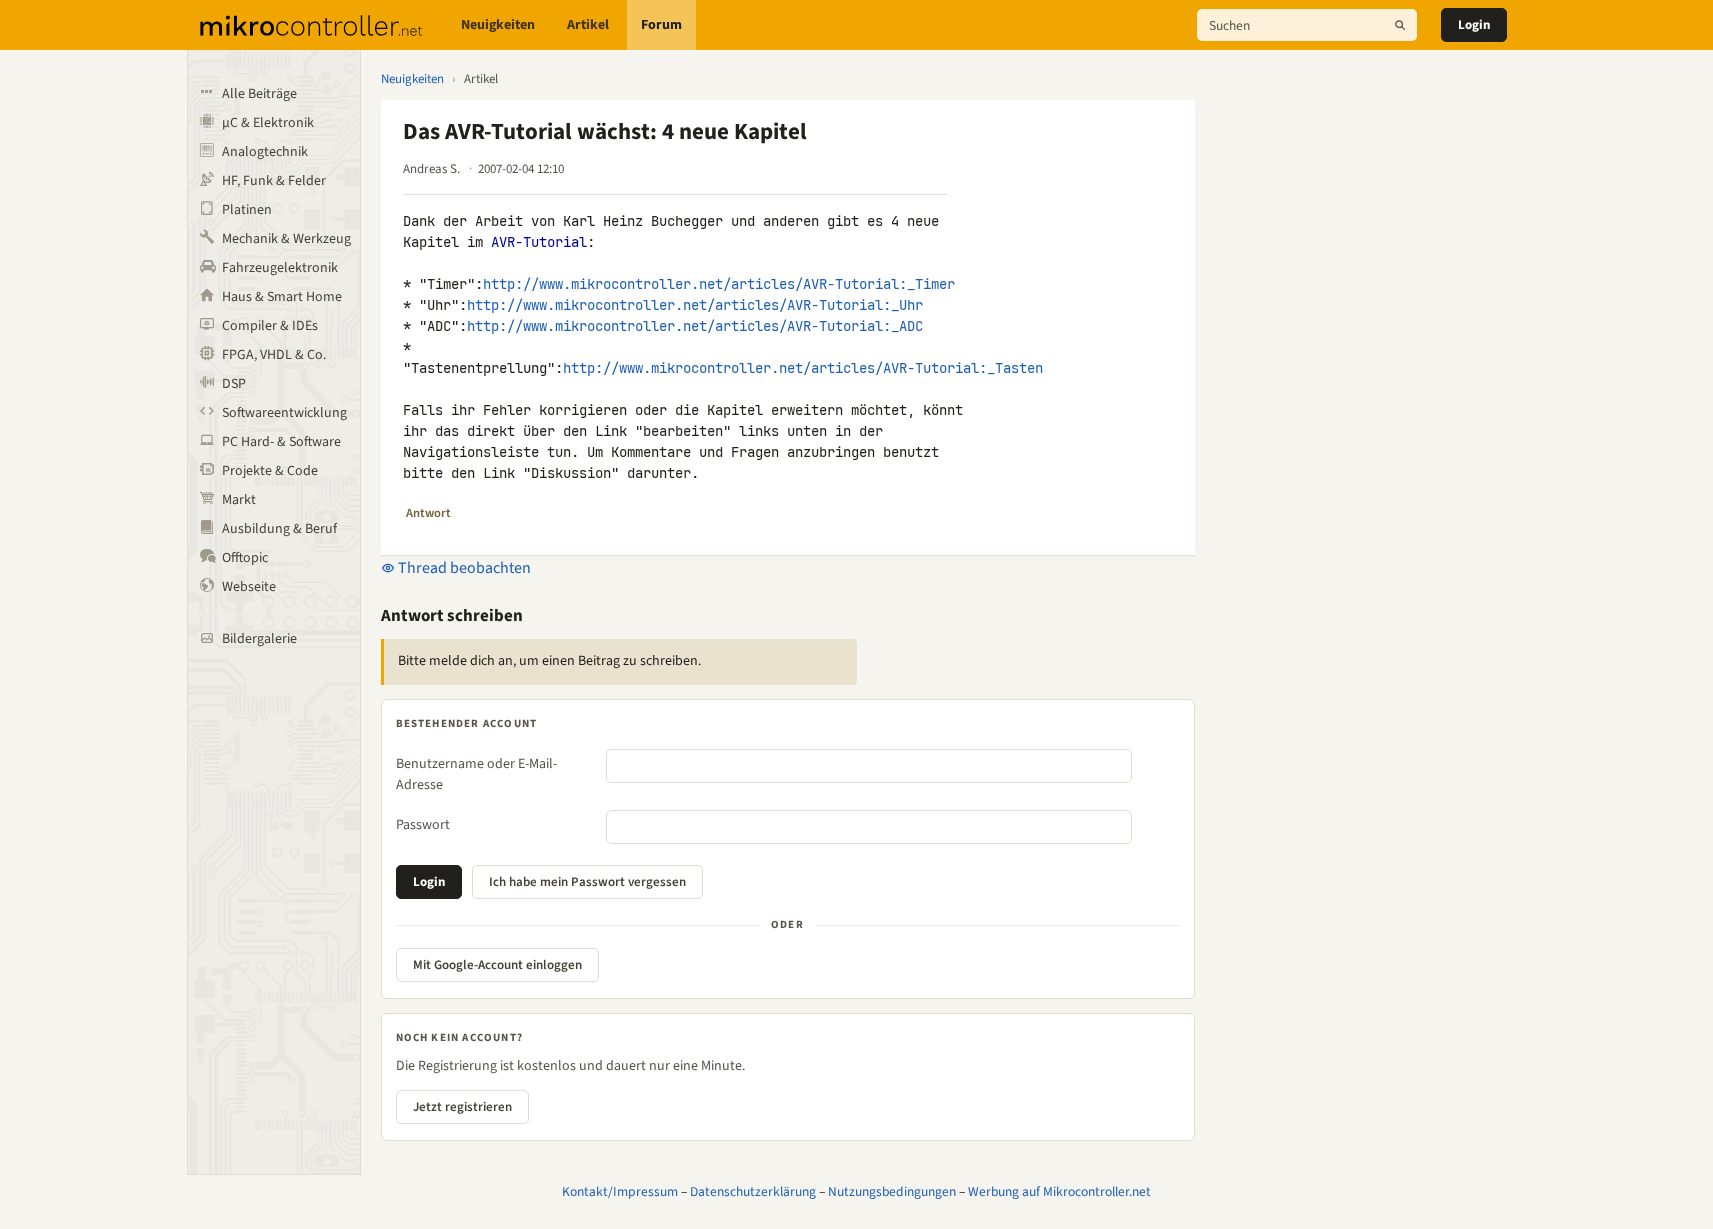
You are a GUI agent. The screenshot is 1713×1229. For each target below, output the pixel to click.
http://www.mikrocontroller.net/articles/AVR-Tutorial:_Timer (719, 284)
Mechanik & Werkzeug (286, 239)
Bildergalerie (259, 639)
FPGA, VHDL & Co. (274, 355)
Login (1474, 25)
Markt (239, 500)
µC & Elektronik (268, 123)
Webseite (249, 587)
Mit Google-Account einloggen (497, 965)
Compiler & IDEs (270, 326)
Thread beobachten (463, 568)
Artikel (588, 25)
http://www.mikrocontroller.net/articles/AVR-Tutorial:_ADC (695, 326)
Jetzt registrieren (462, 1107)
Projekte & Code (270, 471)
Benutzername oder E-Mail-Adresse (476, 774)
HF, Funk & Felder (274, 181)
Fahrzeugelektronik (280, 268)
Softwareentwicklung (284, 413)
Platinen (247, 210)
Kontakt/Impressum (620, 1191)
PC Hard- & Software (281, 442)
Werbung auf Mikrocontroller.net (1059, 1191)
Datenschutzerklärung (753, 1191)
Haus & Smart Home (282, 297)
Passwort (423, 825)
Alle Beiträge (259, 94)
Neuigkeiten (498, 25)
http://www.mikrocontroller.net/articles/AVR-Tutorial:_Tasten (803, 368)
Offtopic (245, 558)
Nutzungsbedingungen (892, 1191)
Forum (661, 25)
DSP (234, 384)
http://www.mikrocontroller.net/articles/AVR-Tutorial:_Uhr (695, 305)
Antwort (428, 513)
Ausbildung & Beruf (279, 529)
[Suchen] (1400, 25)
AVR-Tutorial (539, 242)
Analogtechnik (265, 152)
